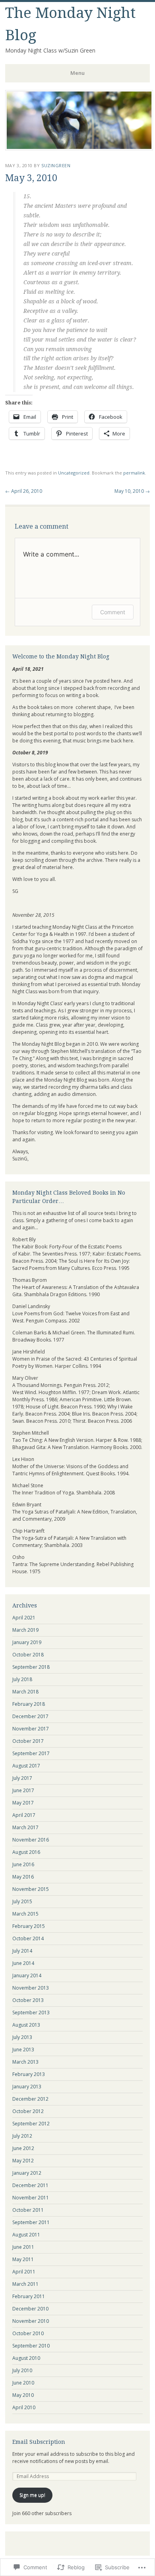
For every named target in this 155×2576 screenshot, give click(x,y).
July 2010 (22, 2370)
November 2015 (31, 1889)
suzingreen (56, 165)
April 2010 (24, 2407)
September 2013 (31, 2013)
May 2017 (23, 1803)
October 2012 (28, 2111)
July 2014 (22, 1951)
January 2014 (27, 1975)
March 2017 (25, 1827)
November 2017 (31, 1729)
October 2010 (28, 2333)
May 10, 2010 (132, 491)
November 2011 (31, 2198)
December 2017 (30, 1716)
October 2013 (28, 2000)
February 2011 (29, 2296)
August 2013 (26, 2025)
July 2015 (22, 1901)
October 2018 (28, 1655)
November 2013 (31, 1988)
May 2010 (23, 2395)
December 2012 (30, 2099)
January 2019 (27, 1642)
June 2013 (23, 2050)
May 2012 (23, 2161)
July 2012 (22, 2136)
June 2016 (23, 1864)
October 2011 (28, 2210)
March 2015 (25, 1914)
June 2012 (23, 2148)
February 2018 (29, 1704)
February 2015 (29, 1926)
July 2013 (22, 2037)
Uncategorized (74, 473)
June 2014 (23, 1963)
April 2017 (24, 1815)
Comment (113, 612)
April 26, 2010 (24, 491)
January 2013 (27, 2087)
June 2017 (23, 1790)
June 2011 (23, 2247)
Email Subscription (39, 2442)
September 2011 (31, 2222)
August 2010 (26, 2358)
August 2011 (26, 2235)
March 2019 (25, 1630)
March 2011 (25, 2284)
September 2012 (31, 2124)
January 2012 (27, 2173)
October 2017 (28, 1741)
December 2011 (30, 2185)
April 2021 (24, 1618)
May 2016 (23, 1877)
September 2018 (31, 1667)
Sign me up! (32, 2495)
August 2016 (26, 1852)
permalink (134, 473)
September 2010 (31, 2346)
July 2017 (22, 1778)
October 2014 (28, 1938)
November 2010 (31, 2321)
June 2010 (23, 2383)
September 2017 (31, 1753)
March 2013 (25, 2062)
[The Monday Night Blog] (79, 148)
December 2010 (30, 2309)
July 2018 (22, 1679)
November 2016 (31, 1840)
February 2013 (29, 2074)
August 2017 (26, 1766)
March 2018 (25, 1692)
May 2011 (23, 2259)
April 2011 (24, 2272)
